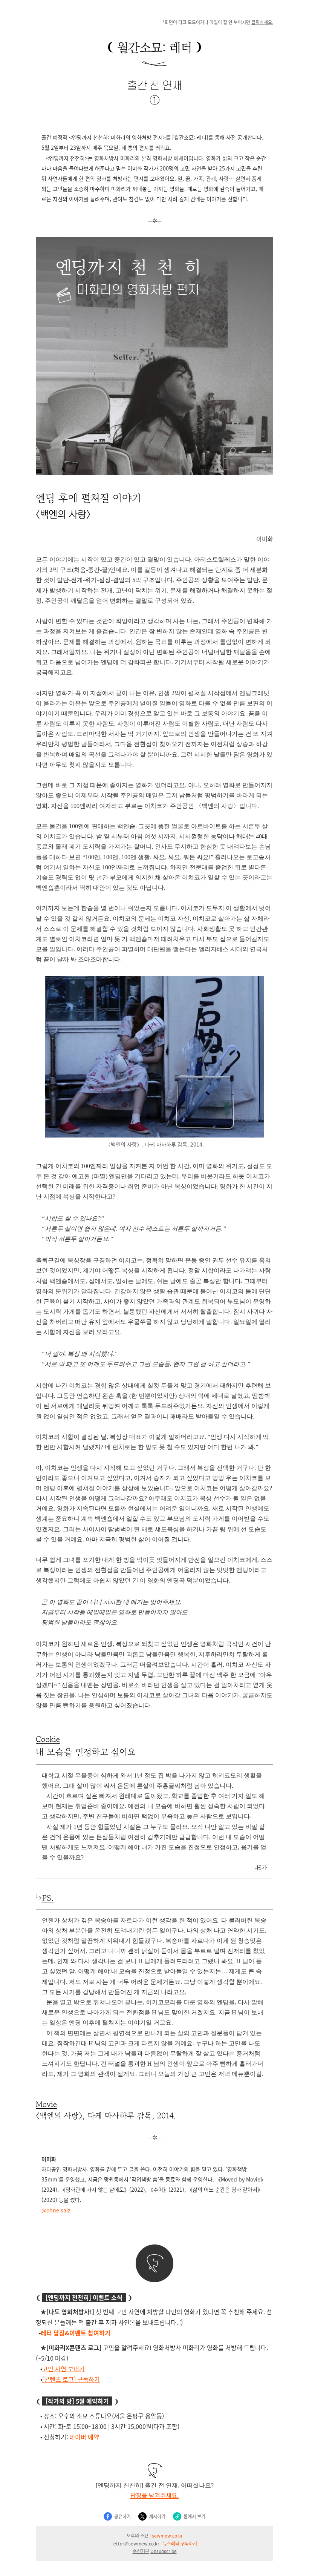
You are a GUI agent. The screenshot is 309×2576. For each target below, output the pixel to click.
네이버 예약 (84, 2437)
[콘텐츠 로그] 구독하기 (71, 2379)
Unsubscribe (164, 2551)
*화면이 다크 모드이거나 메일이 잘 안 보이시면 (218, 22)
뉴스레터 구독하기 (180, 2543)
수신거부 (141, 2551)
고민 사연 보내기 (63, 2369)
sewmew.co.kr (167, 2535)
